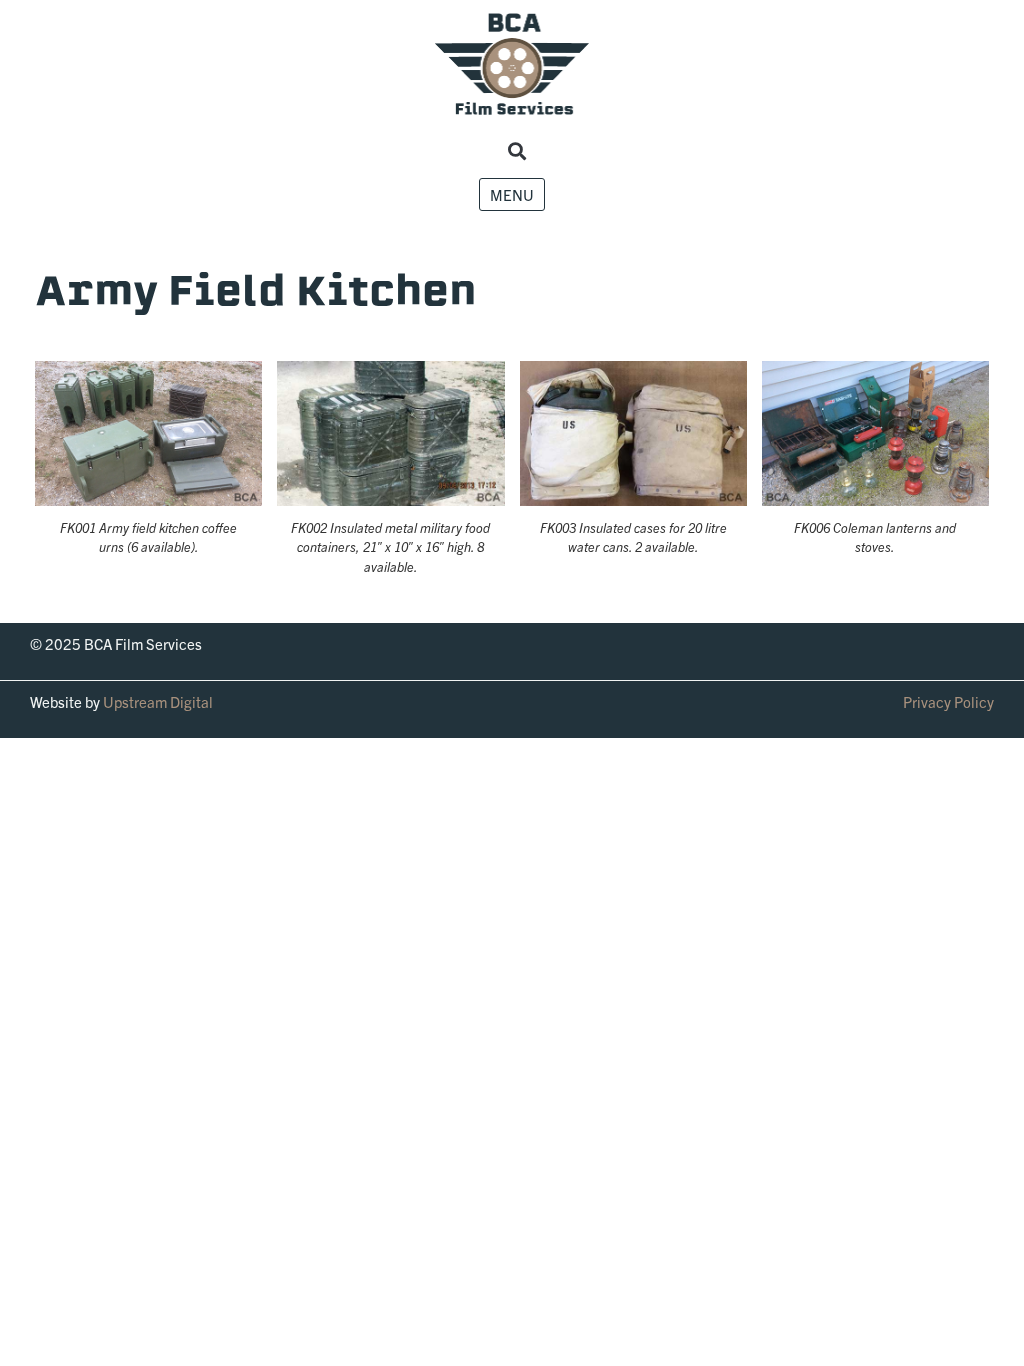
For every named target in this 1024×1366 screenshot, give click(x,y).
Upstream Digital (158, 701)
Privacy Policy (948, 701)
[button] (517, 151)
